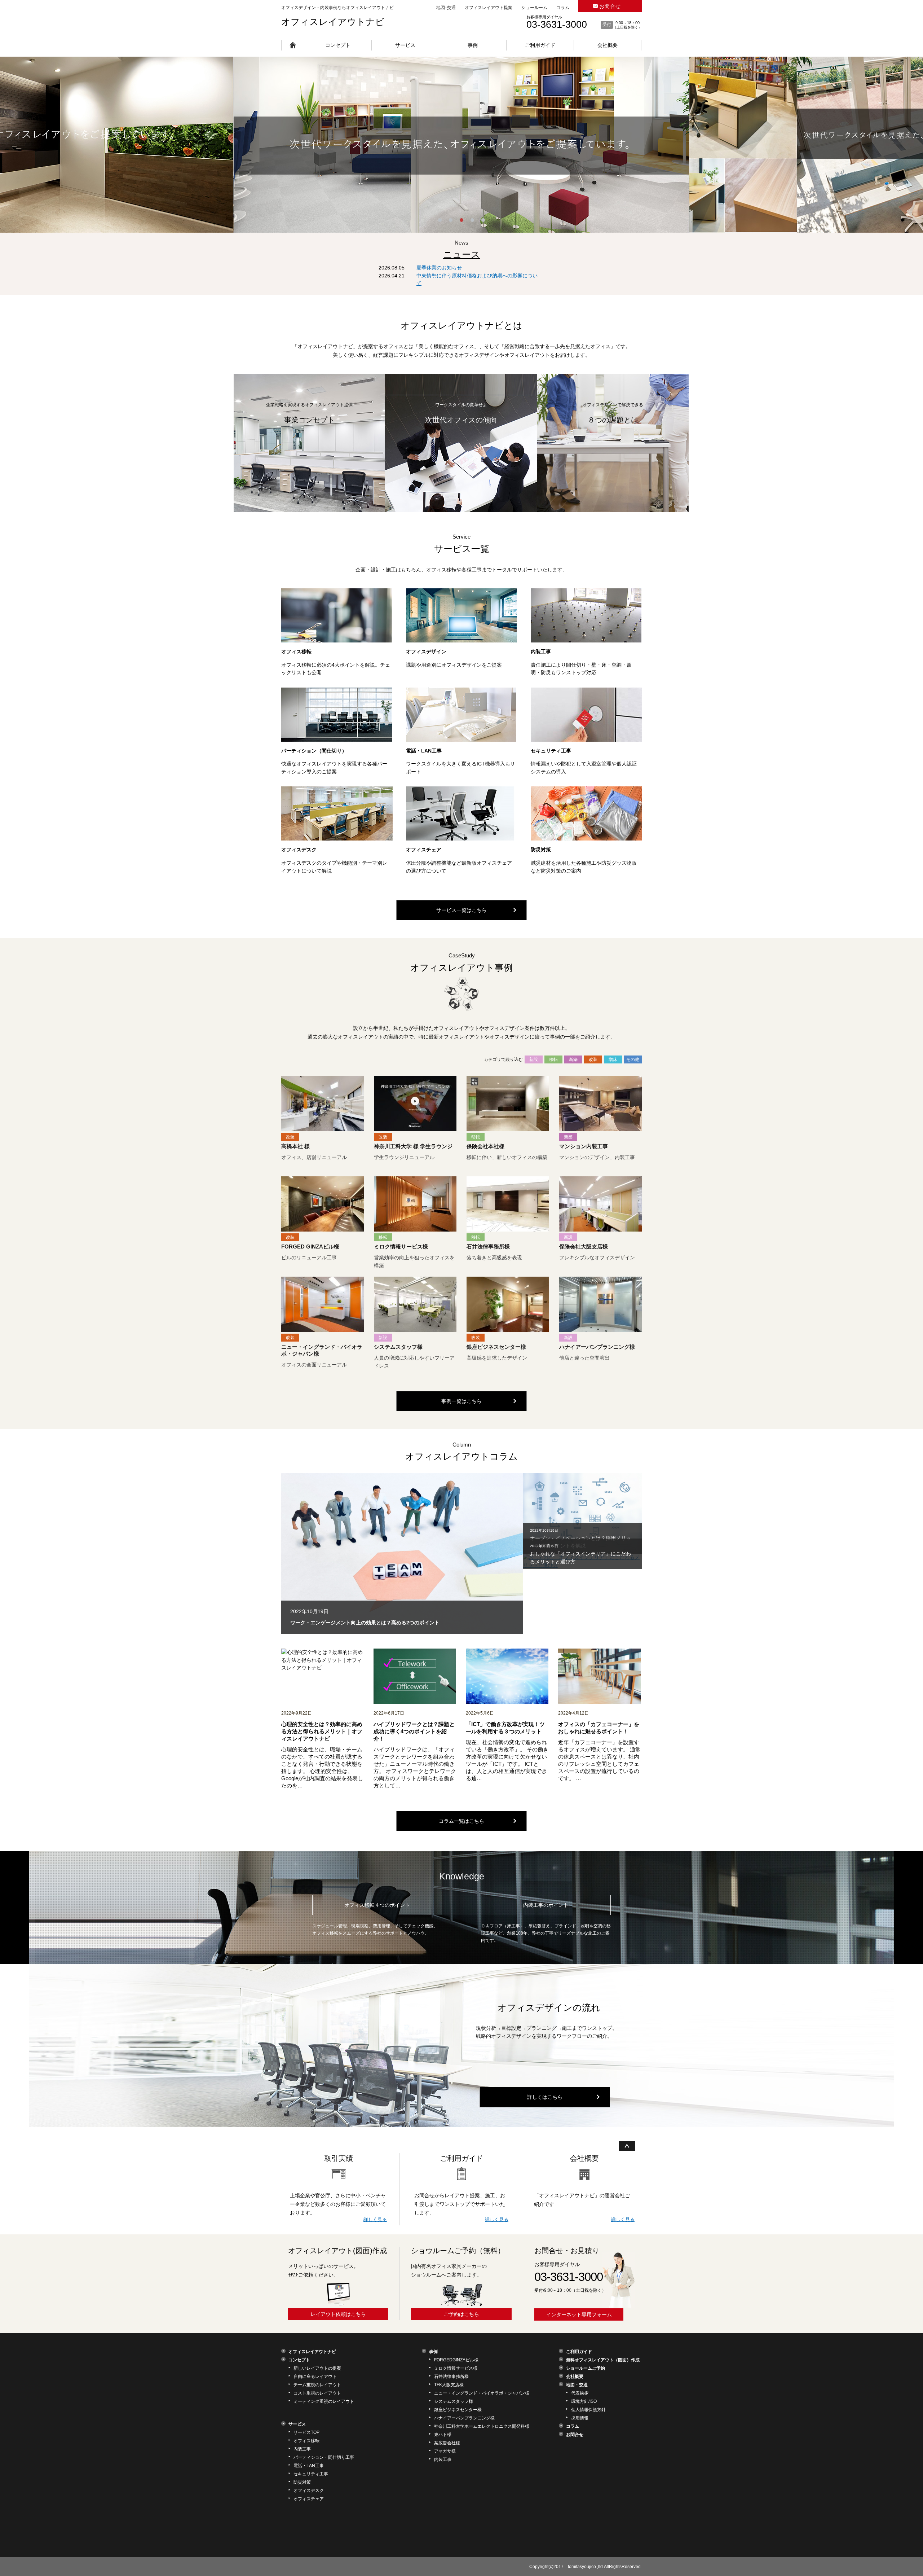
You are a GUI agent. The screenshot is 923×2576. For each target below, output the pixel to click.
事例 (473, 45)
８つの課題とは (613, 420)
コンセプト (338, 45)
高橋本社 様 (295, 1146)
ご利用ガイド (540, 45)
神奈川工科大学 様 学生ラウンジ (413, 1146)
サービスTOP (306, 2432)
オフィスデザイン (426, 651)
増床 (613, 1059)
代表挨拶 (580, 2393)
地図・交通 (577, 2385)
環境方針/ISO (584, 2401)
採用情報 (580, 2418)
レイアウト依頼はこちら (338, 2314)
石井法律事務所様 (488, 1247)
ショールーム (534, 8)
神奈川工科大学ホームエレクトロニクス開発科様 (482, 2426)
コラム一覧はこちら (461, 1821)
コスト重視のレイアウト (317, 2393)
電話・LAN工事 (424, 751)
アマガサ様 (445, 2451)
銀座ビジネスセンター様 (496, 1347)
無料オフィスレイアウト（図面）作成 (603, 2360)
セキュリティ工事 (551, 751)
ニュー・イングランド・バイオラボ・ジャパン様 (482, 2393)
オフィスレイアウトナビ (333, 22)
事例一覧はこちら (461, 1401)
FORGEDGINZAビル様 (456, 2360)
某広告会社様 (447, 2443)
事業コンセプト (309, 420)
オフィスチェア (424, 850)
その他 (633, 1059)
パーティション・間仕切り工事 (324, 2457)
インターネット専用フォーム (579, 2314)
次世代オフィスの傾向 (461, 420)
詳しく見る (375, 2219)
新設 (534, 1059)
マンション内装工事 (584, 1146)
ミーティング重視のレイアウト (324, 2401)
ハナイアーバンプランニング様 (597, 1347)
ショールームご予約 (586, 2368)
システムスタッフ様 (398, 1347)
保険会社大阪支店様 (584, 1247)
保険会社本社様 (485, 1146)
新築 (573, 1059)
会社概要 (608, 45)
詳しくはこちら (545, 2097)
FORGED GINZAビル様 (310, 1247)
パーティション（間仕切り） (314, 751)
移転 (553, 1059)
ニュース (462, 254)
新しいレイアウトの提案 (317, 2368)
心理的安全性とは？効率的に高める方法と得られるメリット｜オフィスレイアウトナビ (322, 1731)
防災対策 (541, 850)
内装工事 (541, 651)
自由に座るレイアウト (315, 2377)
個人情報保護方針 (588, 2410)
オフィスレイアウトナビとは (461, 325)
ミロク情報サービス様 (401, 1247)
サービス (405, 45)
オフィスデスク (299, 850)
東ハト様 (443, 2435)
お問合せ (610, 6)
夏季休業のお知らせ (439, 268)
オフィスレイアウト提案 (489, 8)
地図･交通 (446, 8)
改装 (593, 1059)
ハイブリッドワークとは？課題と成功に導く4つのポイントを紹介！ (414, 1731)
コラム (563, 8)
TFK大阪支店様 (449, 2385)
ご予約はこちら (461, 2314)
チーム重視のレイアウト (317, 2385)
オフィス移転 (296, 651)
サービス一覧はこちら (461, 910)
